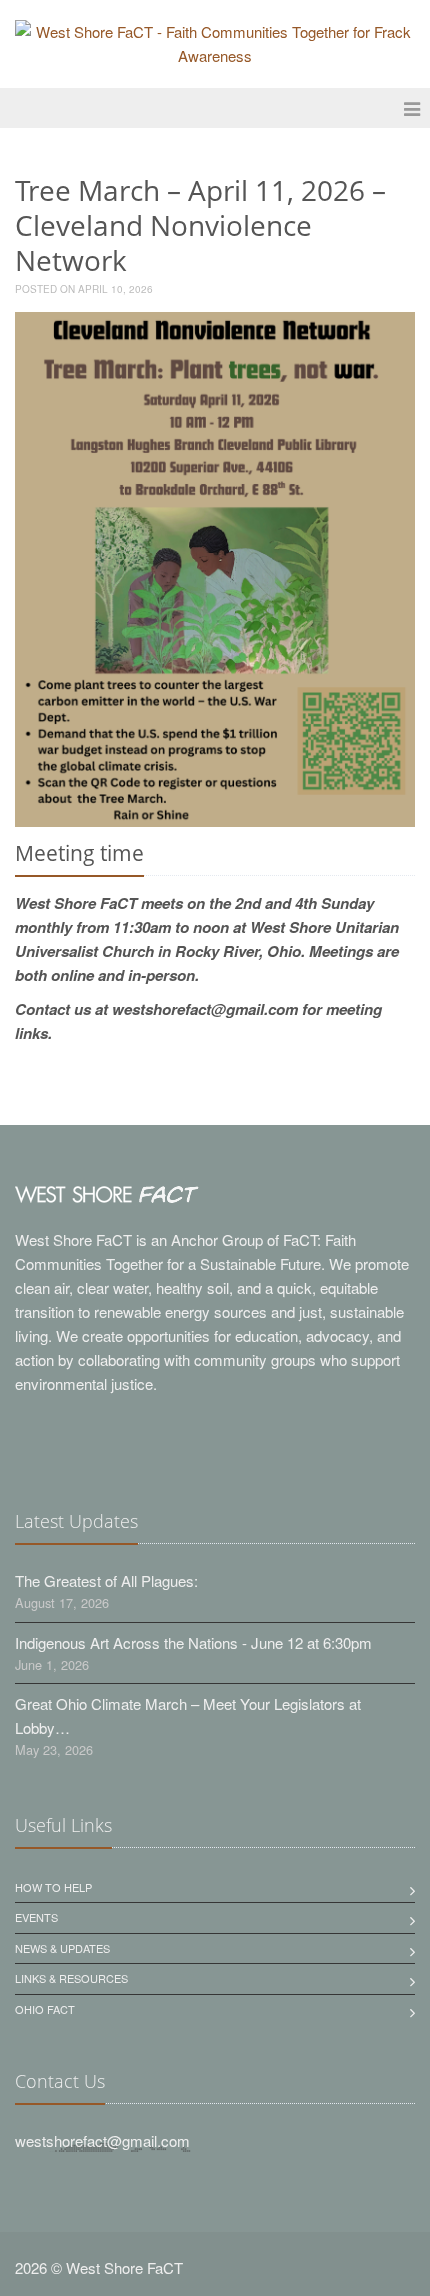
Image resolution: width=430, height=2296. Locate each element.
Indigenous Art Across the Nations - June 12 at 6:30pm (193, 1642)
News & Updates (62, 1948)
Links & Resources (71, 1978)
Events (36, 1917)
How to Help (53, 1887)
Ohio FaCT (45, 2009)
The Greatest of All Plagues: (106, 1580)
